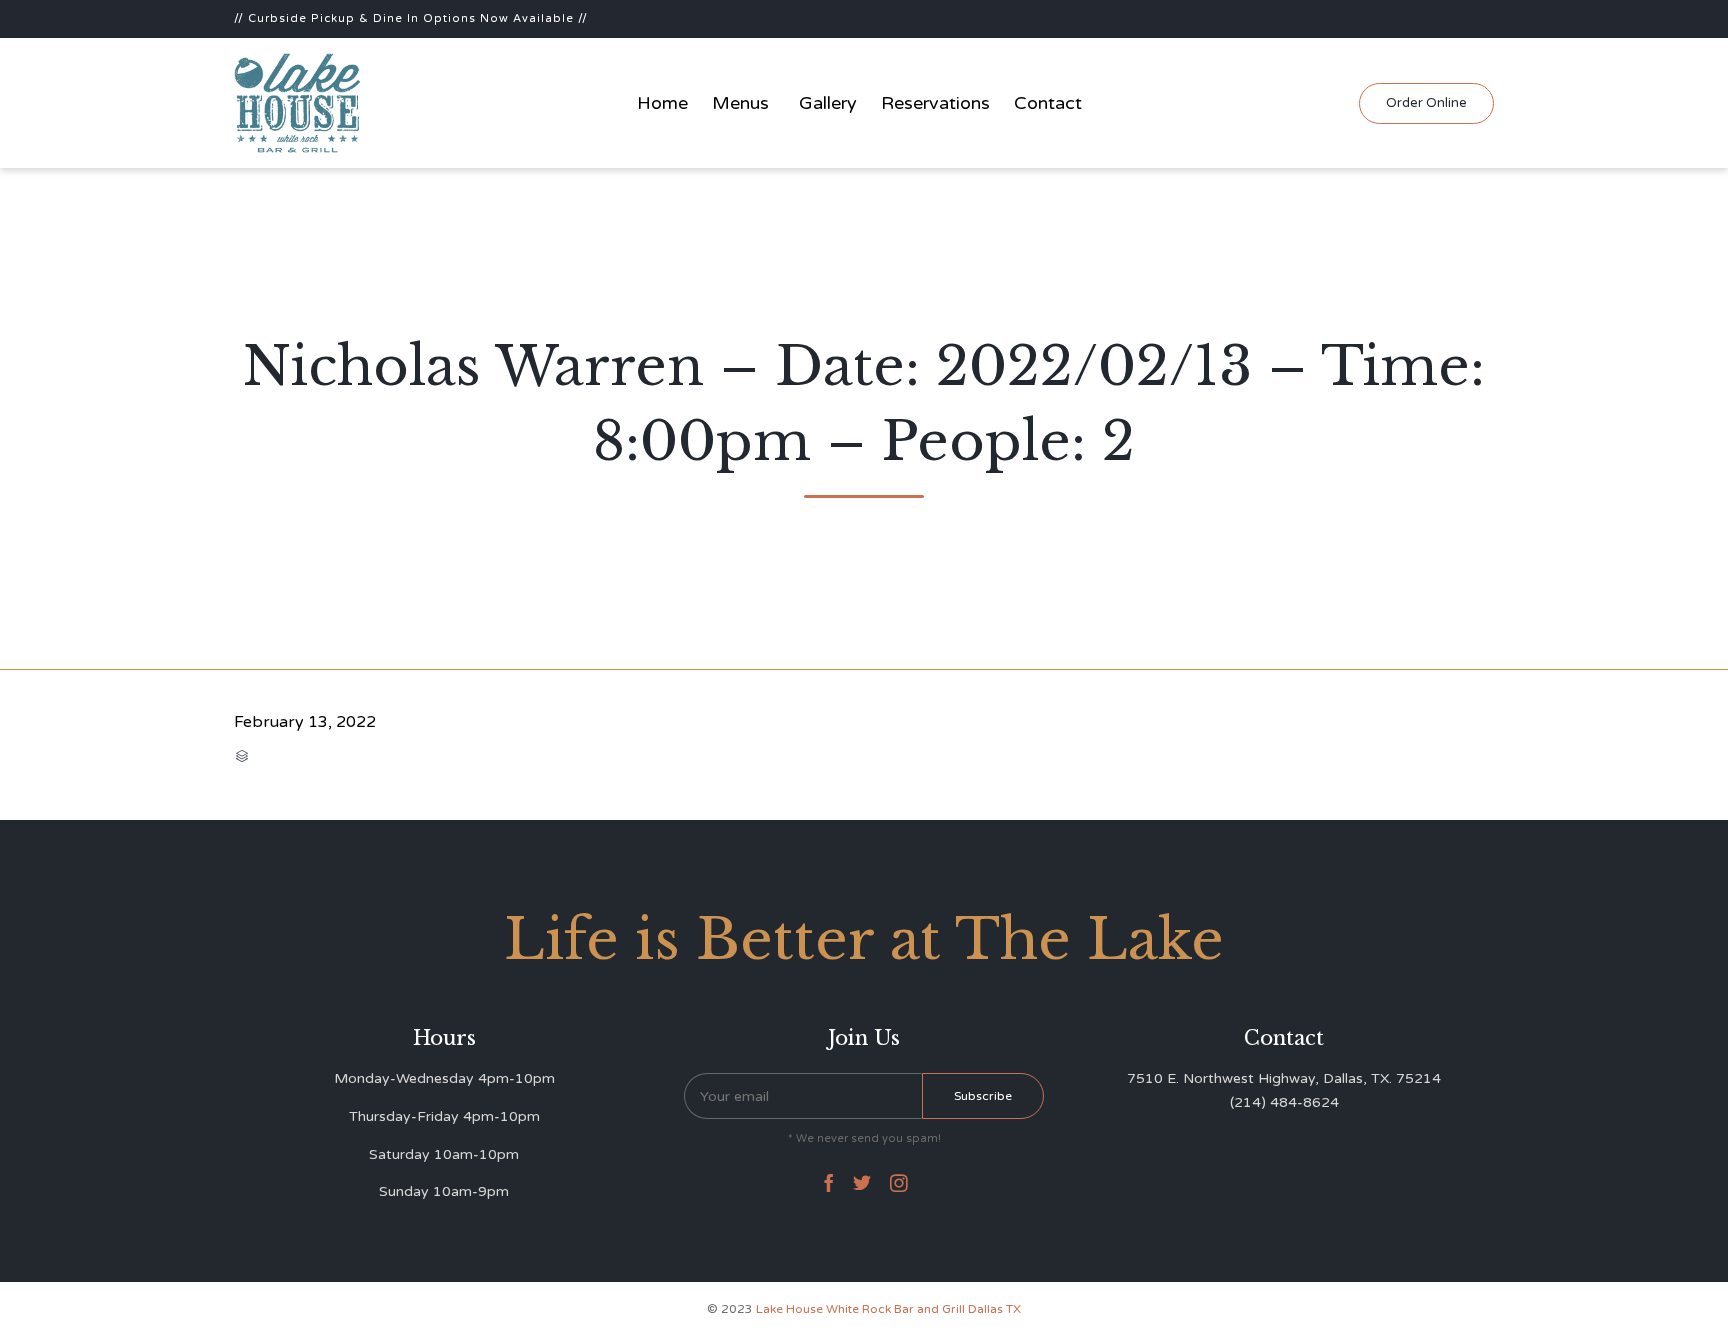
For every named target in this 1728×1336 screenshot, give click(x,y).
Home (662, 103)
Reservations (935, 103)
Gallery (828, 103)
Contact (1048, 103)
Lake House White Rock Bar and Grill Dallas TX (888, 1309)
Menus (740, 103)
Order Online (1426, 103)
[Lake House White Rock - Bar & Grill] (298, 103)
